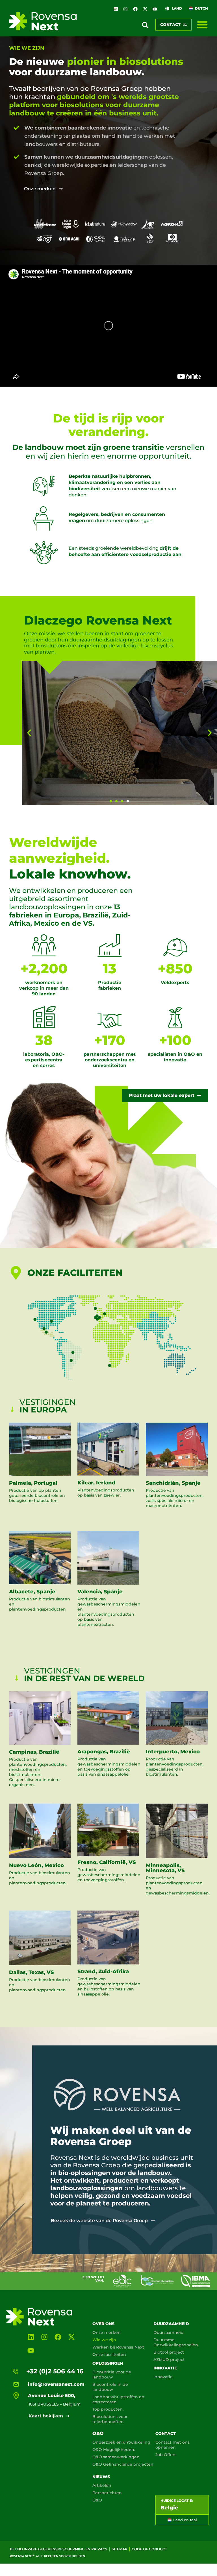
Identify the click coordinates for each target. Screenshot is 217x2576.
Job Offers (166, 2455)
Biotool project (169, 2352)
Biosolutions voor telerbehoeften (110, 2419)
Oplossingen (108, 2363)
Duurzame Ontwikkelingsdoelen (176, 2342)
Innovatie (165, 2368)
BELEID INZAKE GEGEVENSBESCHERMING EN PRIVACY (59, 2549)
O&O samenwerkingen (116, 2457)
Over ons (103, 2324)
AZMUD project (169, 2360)
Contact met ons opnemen (172, 2445)
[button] (145, 25)
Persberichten (107, 2493)
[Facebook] (135, 9)
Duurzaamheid (171, 2324)
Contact (166, 2433)
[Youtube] (155, 9)
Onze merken (107, 2332)
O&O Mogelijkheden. (114, 2450)
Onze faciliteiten (109, 2354)
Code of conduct (149, 2549)
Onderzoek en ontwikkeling (121, 2442)
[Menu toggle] (202, 25)
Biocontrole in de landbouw (110, 2387)
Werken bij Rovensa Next (118, 2347)
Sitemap (120, 2549)
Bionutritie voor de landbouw (112, 2375)
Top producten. (108, 2409)
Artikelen (102, 2485)
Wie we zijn (104, 2340)
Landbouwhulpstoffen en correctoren (118, 2399)
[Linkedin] (116, 9)
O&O (98, 2433)
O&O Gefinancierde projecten (123, 2464)
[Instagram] (126, 9)
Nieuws (101, 2477)
